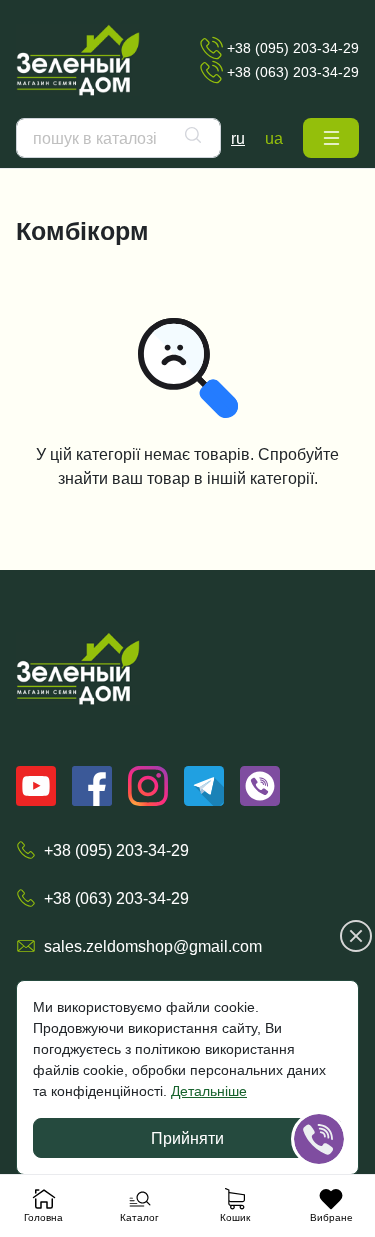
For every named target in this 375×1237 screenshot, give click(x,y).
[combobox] (118, 138)
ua (274, 138)
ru (238, 138)
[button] (331, 138)
